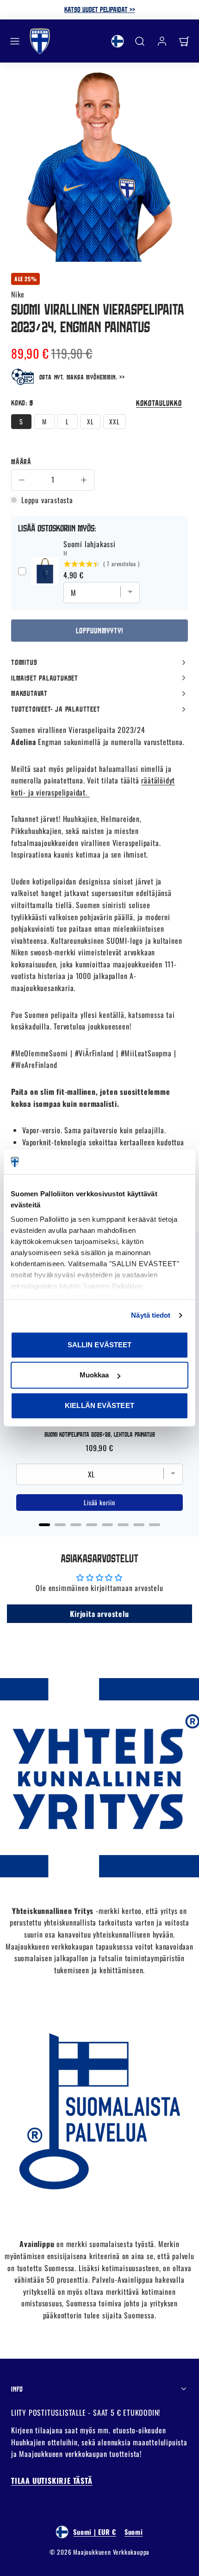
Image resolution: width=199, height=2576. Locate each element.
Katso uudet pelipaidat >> (100, 9)
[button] (15, 41)
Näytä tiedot (151, 1315)
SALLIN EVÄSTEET (100, 1345)
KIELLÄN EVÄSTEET (99, 1405)
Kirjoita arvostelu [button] (99, 1614)
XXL (114, 421)
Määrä (21, 461)
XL (90, 421)
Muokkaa (94, 1375)
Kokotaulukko (159, 403)
